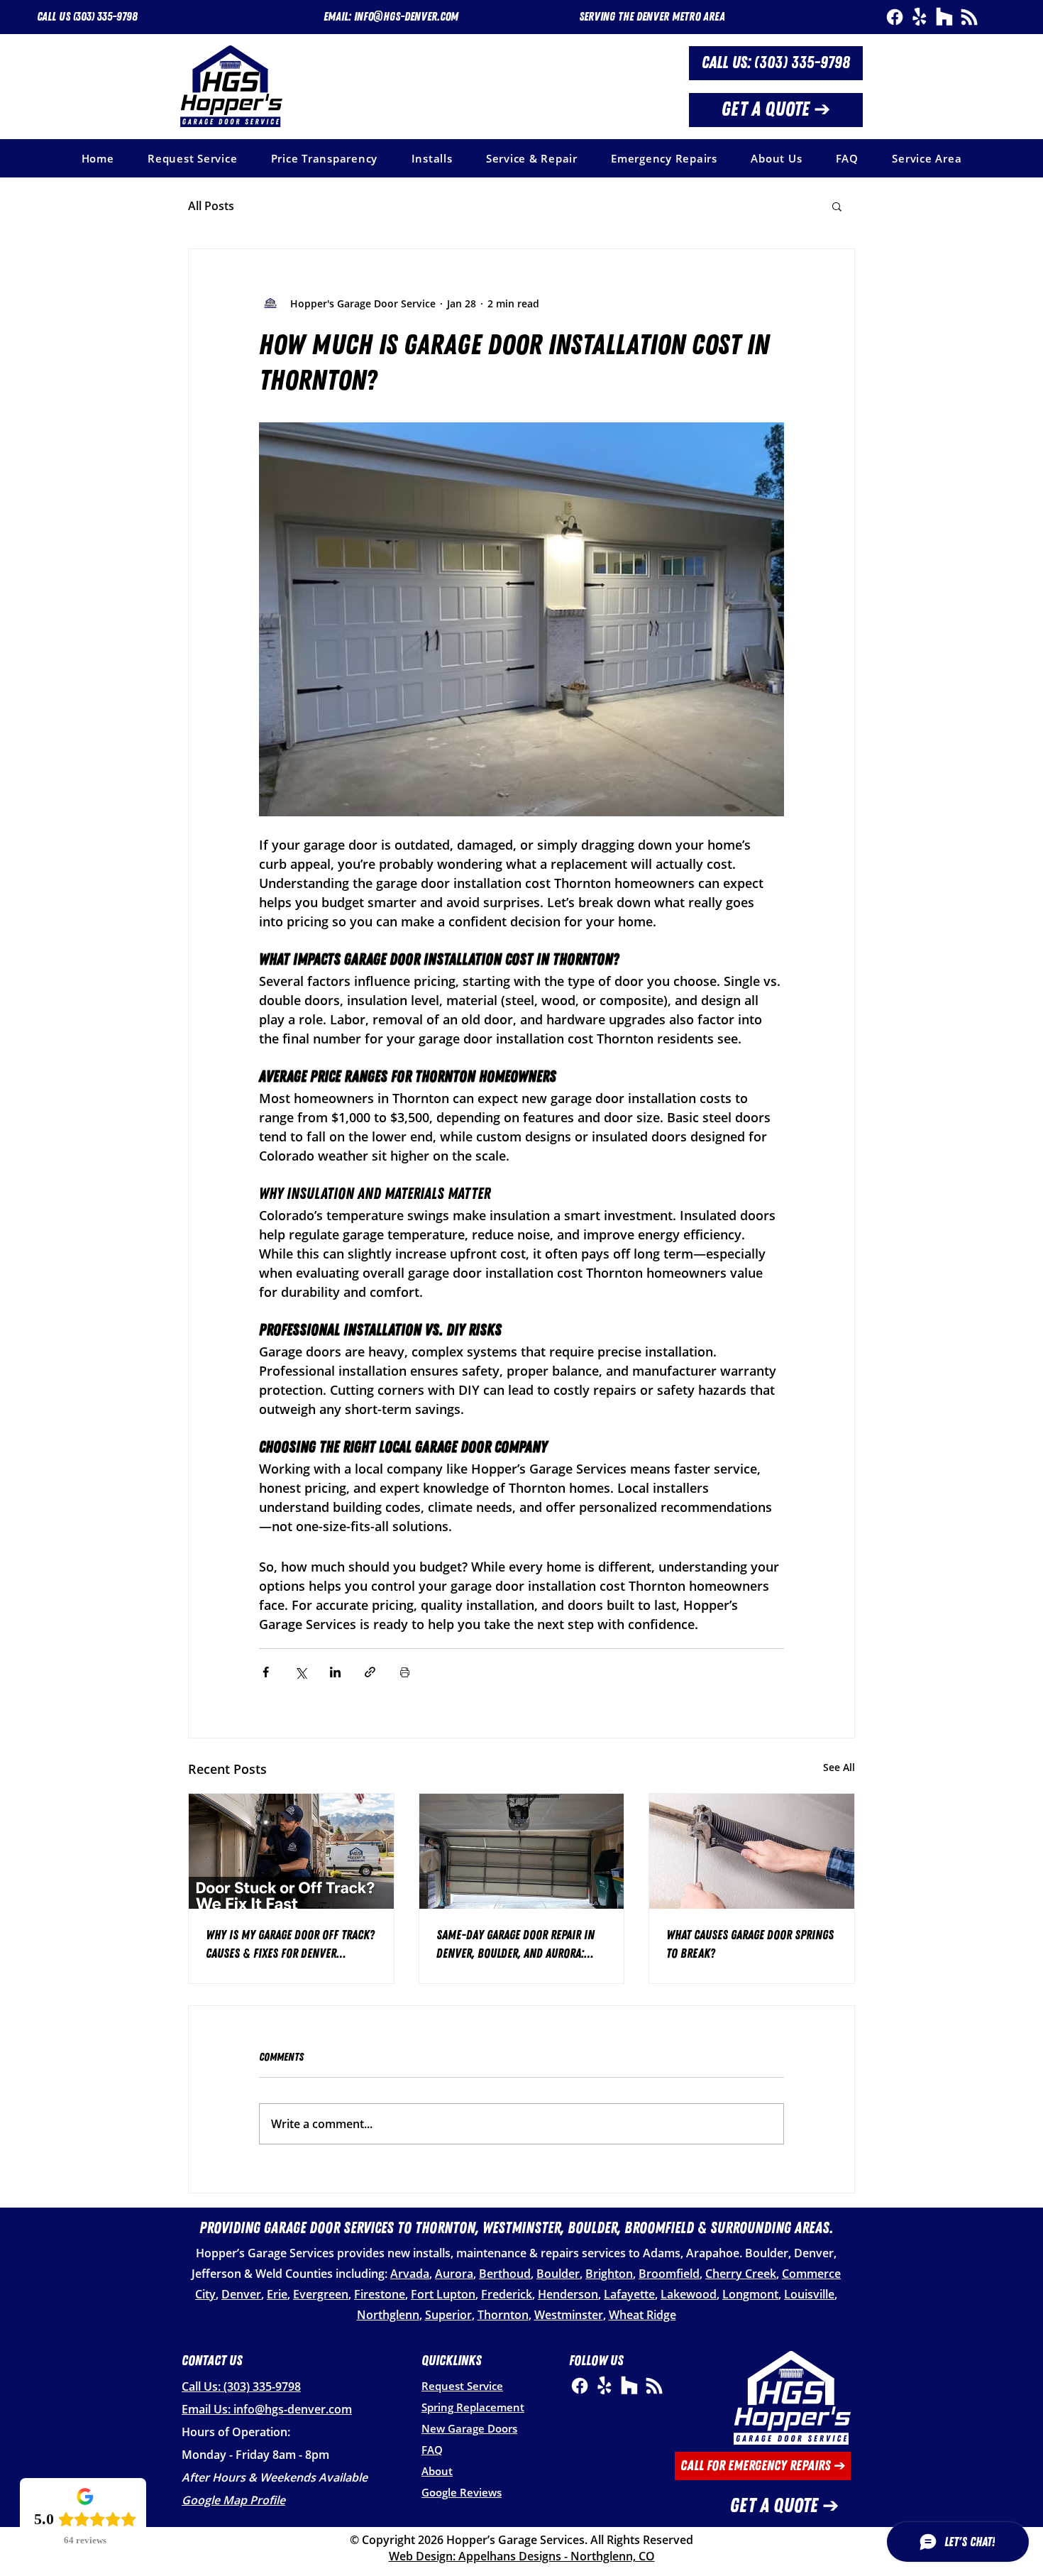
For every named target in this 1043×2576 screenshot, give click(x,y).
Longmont (750, 2294)
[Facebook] (895, 17)
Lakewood (689, 2294)
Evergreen (321, 2294)
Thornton (503, 2315)
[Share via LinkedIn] (335, 1672)
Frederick (507, 2294)
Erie (277, 2294)
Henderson (568, 2294)
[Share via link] (370, 1672)
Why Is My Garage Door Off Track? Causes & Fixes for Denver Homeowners (290, 1945)
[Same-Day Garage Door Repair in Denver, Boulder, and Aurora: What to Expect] (522, 1851)
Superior (448, 2315)
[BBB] (969, 17)
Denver (241, 2294)
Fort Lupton (443, 2294)
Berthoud (505, 2274)
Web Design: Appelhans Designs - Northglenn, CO (522, 2556)
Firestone (380, 2294)
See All (839, 1767)
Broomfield (669, 2274)
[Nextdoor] (944, 17)
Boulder (558, 2274)
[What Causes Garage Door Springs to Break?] (752, 1851)
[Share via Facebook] (266, 1672)
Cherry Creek (741, 2274)
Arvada (410, 2274)
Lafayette (629, 2294)
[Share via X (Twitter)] (300, 1672)
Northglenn (388, 2315)
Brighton (609, 2274)
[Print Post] (405, 1672)
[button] (652, 17)
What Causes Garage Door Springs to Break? (750, 1944)
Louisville (809, 2294)
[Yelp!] (920, 17)
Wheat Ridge (642, 2315)
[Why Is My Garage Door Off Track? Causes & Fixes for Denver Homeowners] (291, 1851)
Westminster (569, 2315)
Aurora (454, 2274)
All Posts (211, 206)
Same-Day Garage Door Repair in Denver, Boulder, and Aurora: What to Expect (515, 1945)
